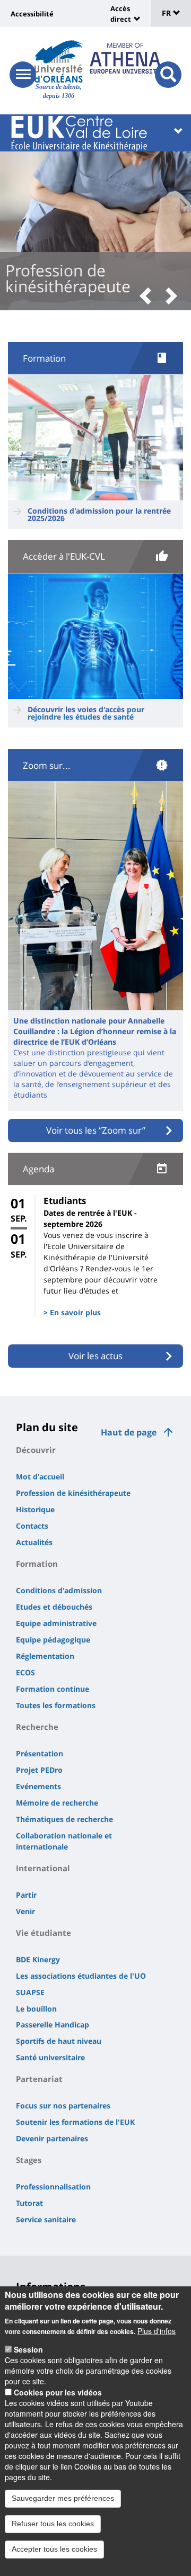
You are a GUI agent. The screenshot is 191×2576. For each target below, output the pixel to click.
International (43, 1868)
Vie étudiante (44, 1933)
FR (167, 13)
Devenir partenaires (52, 2138)
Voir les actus (95, 1356)
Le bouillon (36, 2009)
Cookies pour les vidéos (58, 2392)
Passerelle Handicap (53, 2025)
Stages (29, 2160)
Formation (37, 1564)
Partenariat (39, 2079)
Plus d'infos (157, 2331)
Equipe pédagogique (53, 1640)
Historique (35, 1509)
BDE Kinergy (38, 1959)
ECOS (25, 1672)
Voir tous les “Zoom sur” (96, 1130)
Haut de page (129, 1432)
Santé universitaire (50, 2057)
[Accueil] (59, 61)
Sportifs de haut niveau (59, 2041)
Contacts (32, 1526)
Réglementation (45, 1656)
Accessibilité (32, 14)
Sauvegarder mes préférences (63, 2498)
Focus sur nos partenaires (63, 2106)
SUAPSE (30, 1992)
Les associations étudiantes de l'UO (81, 1976)
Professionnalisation (53, 2187)
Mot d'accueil (40, 1477)
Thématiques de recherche (64, 1819)
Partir (26, 1895)
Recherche (37, 1727)
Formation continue (53, 1689)
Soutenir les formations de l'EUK (75, 2122)
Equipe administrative (56, 1623)
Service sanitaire (46, 2219)
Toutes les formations (56, 1705)
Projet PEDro (39, 1770)
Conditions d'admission (59, 1590)
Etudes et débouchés (54, 1607)
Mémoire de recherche (57, 1803)
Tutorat (29, 2203)
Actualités (34, 1542)
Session (28, 2349)
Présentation (40, 1753)
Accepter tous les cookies (54, 2549)
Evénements (38, 1786)
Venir (25, 1911)
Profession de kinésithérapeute (73, 1493)
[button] (149, 297)
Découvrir (36, 1450)
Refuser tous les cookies (53, 2524)
